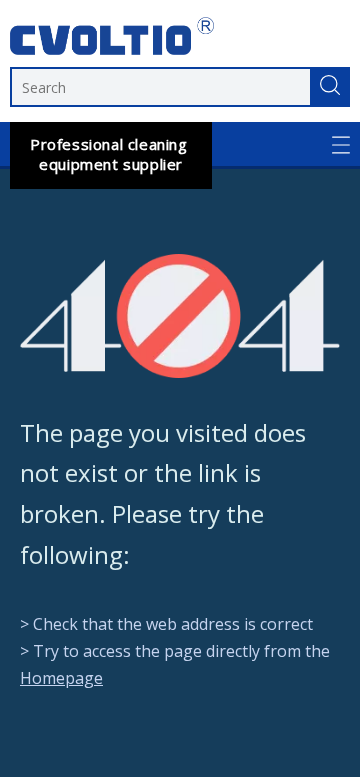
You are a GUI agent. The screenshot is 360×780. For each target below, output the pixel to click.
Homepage (61, 678)
